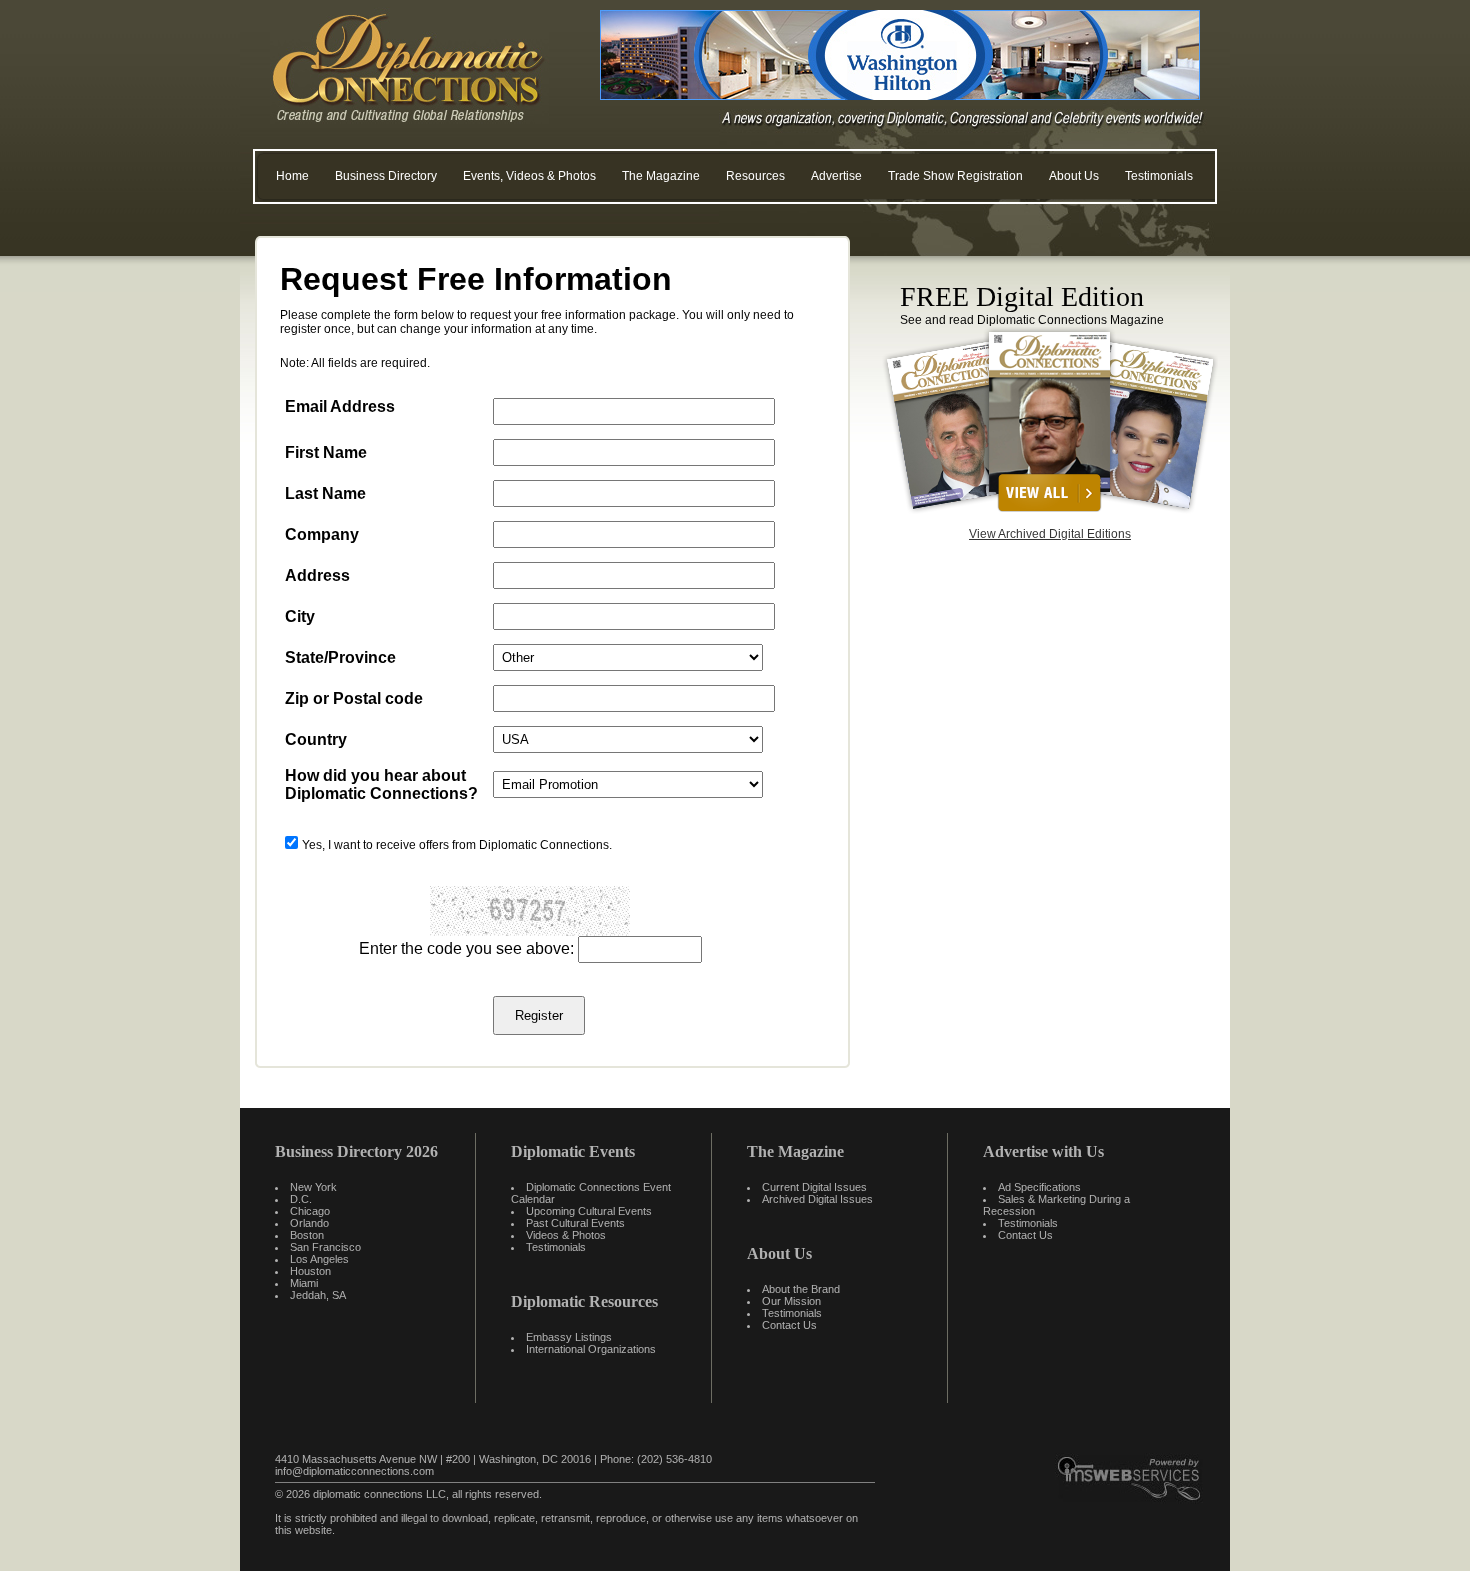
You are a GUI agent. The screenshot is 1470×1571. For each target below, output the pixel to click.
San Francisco (325, 1247)
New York (313, 1187)
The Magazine (661, 176)
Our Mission (791, 1301)
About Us (1074, 176)
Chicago (310, 1211)
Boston (307, 1235)
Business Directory (386, 176)
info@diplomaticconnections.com (354, 1471)
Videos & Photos (566, 1235)
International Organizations (591, 1349)
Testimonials (1159, 176)
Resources (755, 176)
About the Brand (801, 1289)
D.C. (301, 1199)
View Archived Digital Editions (1050, 534)
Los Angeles (319, 1259)
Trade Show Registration (955, 176)
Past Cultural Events (575, 1223)
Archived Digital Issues (817, 1199)
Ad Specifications (1039, 1187)
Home (292, 176)
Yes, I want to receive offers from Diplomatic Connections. (457, 845)
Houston (310, 1271)
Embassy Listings (569, 1337)
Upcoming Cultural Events (589, 1211)
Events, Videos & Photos (529, 176)
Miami (304, 1283)
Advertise (836, 176)
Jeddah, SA (318, 1295)
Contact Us (789, 1325)
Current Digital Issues (814, 1187)
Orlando (309, 1223)
